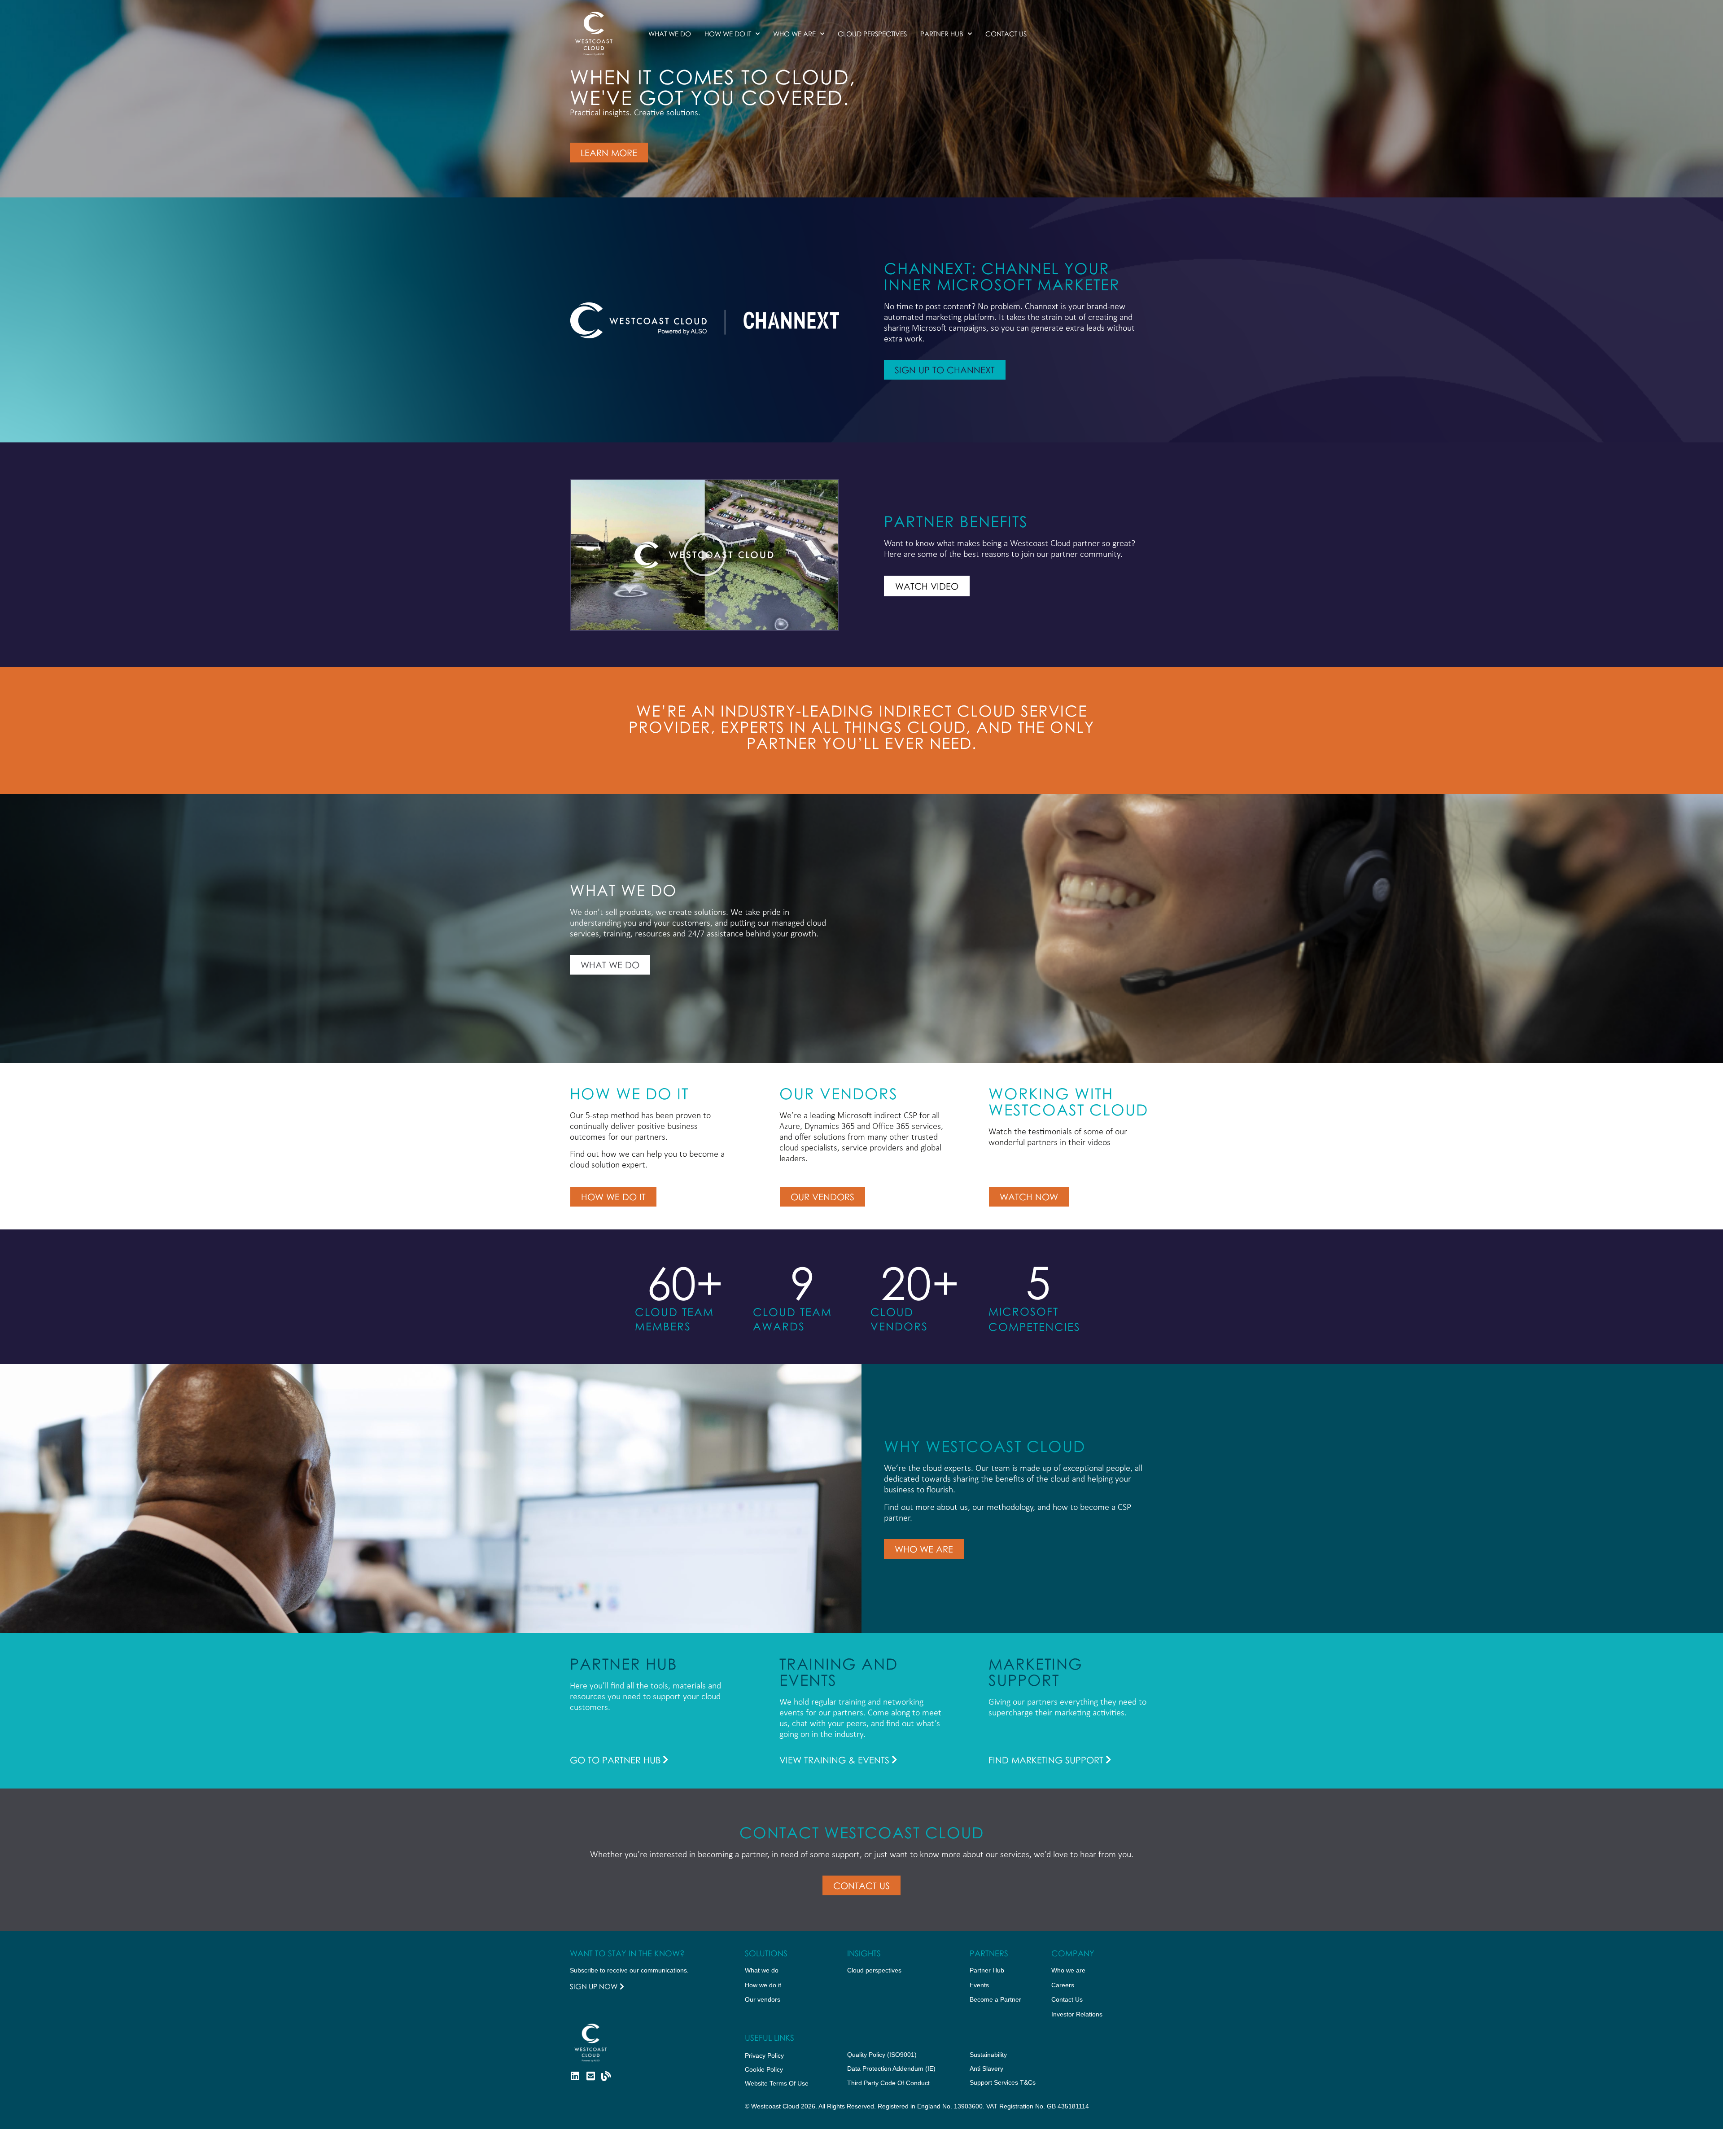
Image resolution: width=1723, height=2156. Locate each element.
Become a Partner (995, 1999)
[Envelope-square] (590, 2076)
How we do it (728, 34)
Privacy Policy (764, 2055)
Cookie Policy (764, 2069)
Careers (1063, 1985)
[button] (704, 555)
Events (979, 1985)
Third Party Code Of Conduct (888, 2083)
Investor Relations (1077, 2014)
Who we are (794, 34)
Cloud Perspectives (872, 34)
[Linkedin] (575, 2076)
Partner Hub (942, 34)
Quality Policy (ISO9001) (882, 2055)
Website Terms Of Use (777, 2083)
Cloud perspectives (874, 1970)
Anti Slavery (986, 2069)
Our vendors (763, 1999)
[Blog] (606, 2076)
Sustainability (988, 2055)
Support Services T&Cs (1003, 2082)
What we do (670, 34)
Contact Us (1006, 34)
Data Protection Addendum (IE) (891, 2069)
